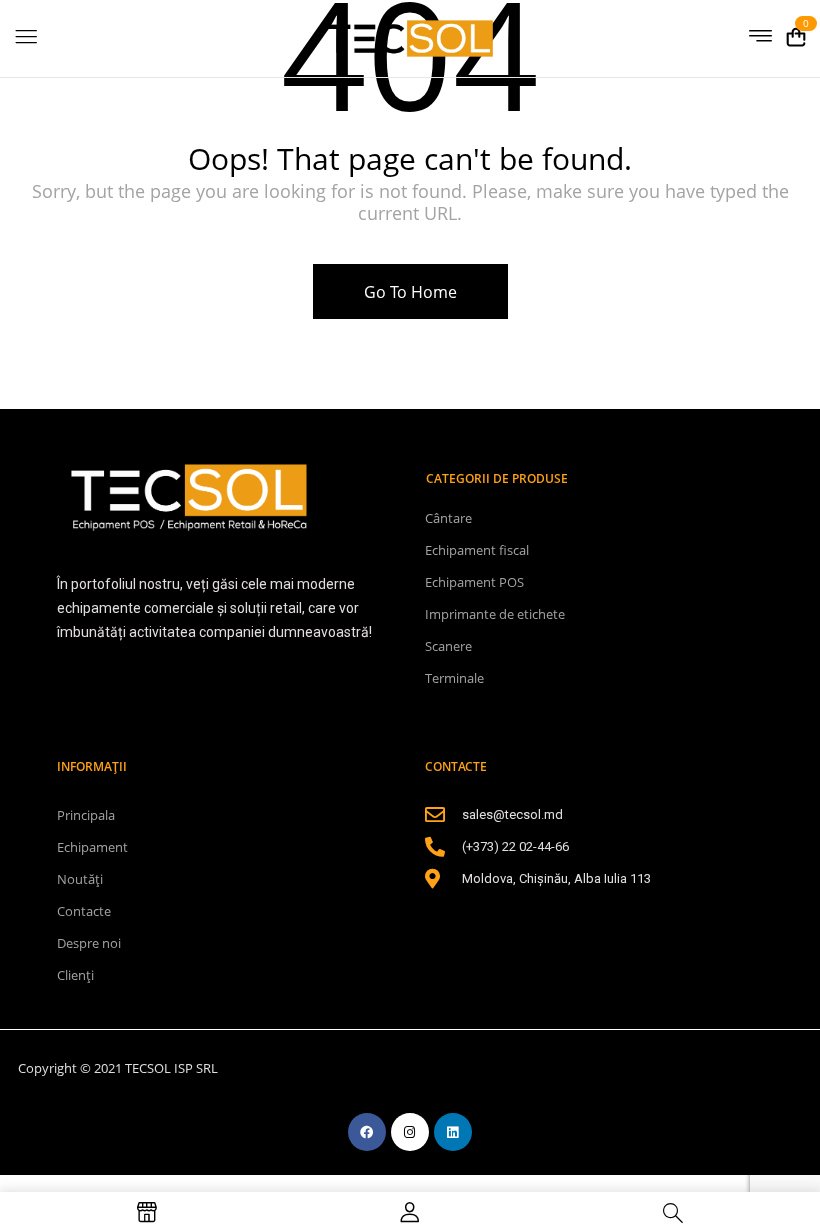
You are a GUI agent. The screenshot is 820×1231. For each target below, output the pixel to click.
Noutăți (80, 879)
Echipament (92, 847)
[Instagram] (410, 1132)
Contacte (84, 911)
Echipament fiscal (477, 550)
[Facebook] (367, 1132)
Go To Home (410, 292)
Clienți (75, 975)
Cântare (448, 518)
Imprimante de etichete (495, 614)
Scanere (448, 646)
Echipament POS (474, 582)
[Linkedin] (453, 1132)
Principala (86, 815)
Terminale (454, 678)
